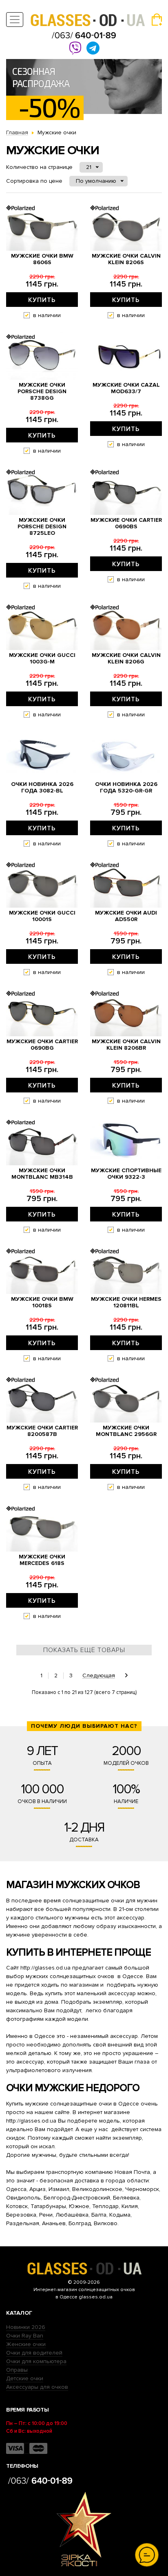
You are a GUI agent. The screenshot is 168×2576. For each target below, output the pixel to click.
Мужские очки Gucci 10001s (42, 916)
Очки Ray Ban (25, 2336)
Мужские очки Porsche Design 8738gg (42, 392)
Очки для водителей (34, 2353)
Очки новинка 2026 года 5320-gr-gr (126, 788)
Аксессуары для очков (37, 2387)
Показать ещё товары (84, 1650)
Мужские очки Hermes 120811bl (126, 1302)
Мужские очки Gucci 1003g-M (42, 659)
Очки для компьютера (36, 2361)
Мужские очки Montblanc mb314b (42, 1174)
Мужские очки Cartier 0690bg (42, 1045)
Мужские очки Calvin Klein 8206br (126, 1045)
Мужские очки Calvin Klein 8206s (126, 259)
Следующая (99, 1676)
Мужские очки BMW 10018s (42, 1302)
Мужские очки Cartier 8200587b (42, 1431)
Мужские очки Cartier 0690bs (126, 523)
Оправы (17, 2370)
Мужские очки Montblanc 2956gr (126, 1431)
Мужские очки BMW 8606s (42, 259)
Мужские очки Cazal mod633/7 (126, 388)
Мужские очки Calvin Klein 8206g (126, 659)
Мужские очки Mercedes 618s (42, 1560)
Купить (42, 300)
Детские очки (25, 2378)
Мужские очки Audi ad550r (126, 916)
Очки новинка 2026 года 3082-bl (42, 788)
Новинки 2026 (26, 2327)
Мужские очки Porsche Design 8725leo (42, 527)
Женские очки (26, 2344)
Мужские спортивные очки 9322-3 (126, 1174)
